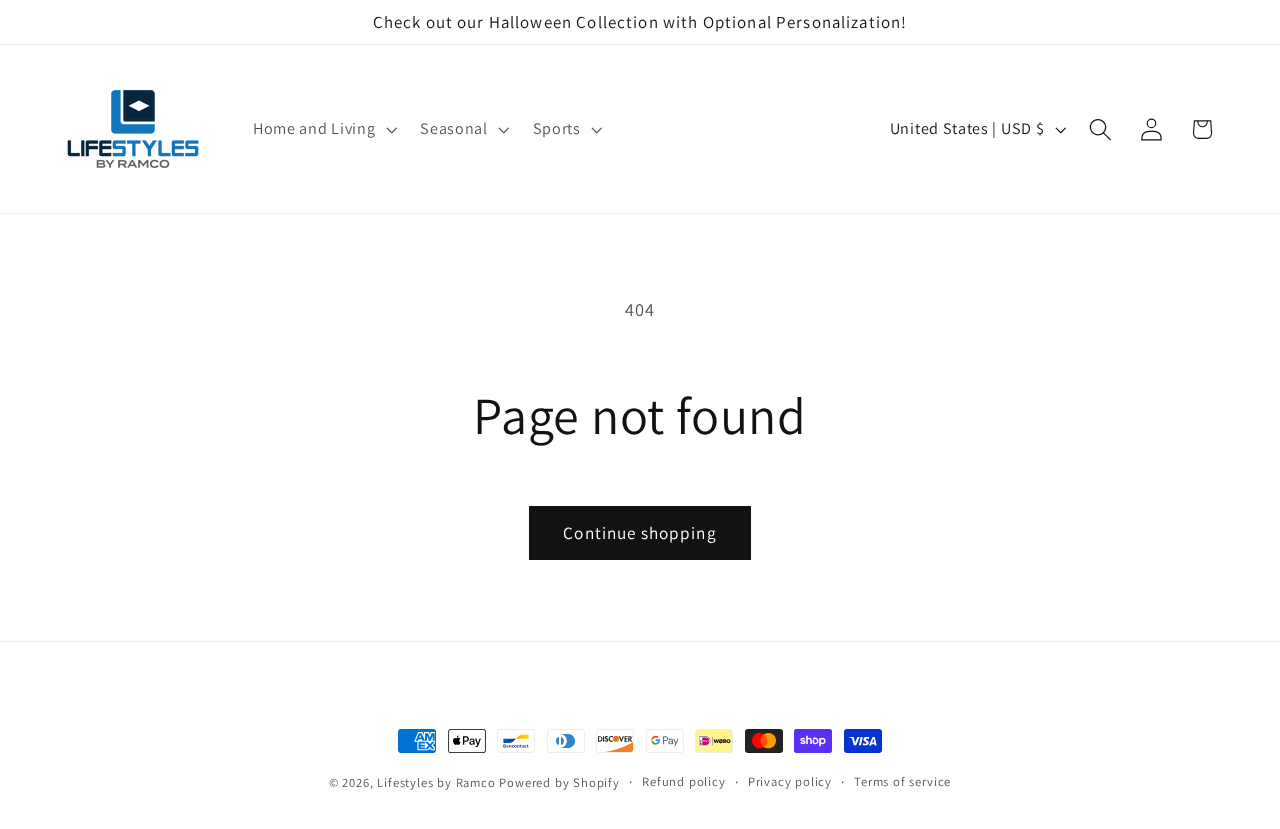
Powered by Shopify (559, 782)
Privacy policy (790, 781)
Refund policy (683, 781)
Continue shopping (640, 532)
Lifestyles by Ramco (436, 782)
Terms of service (902, 781)
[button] (322, 129)
